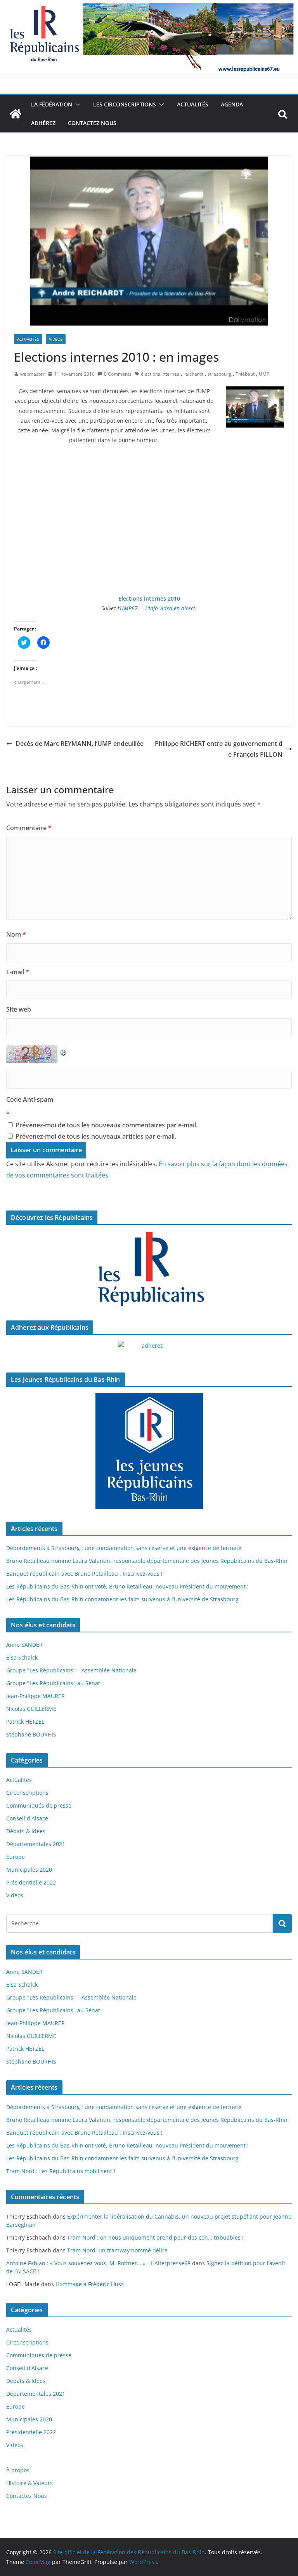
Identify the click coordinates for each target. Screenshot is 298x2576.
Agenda (232, 104)
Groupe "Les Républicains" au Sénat (53, 1683)
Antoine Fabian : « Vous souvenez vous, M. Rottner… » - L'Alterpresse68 (98, 2263)
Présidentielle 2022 (31, 1882)
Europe (16, 1857)
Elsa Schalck (22, 1657)
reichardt (193, 374)
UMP (264, 374)
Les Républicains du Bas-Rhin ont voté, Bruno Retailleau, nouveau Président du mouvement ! (127, 1586)
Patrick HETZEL (25, 1722)
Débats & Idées (26, 1831)
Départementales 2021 (36, 1844)
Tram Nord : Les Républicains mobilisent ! (61, 2171)
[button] (76, 105)
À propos (18, 2470)
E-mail (18, 972)
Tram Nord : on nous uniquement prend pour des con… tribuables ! (155, 2237)
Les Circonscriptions (125, 104)
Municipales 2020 (29, 1870)
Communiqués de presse (39, 1805)
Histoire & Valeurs (29, 2483)
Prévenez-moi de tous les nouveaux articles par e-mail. (96, 1136)
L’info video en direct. (171, 608)
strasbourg (219, 374)
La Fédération (52, 104)
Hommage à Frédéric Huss (90, 2284)
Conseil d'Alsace (27, 1818)
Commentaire (29, 828)
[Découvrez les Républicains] (149, 1270)
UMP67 (129, 608)
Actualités (193, 104)
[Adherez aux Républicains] (149, 1350)
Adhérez (43, 123)
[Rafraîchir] (64, 1051)
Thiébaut (245, 374)
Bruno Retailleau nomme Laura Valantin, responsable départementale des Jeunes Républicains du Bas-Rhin (147, 1561)
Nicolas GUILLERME (31, 1709)
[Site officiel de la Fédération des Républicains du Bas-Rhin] (149, 5)
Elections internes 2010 (149, 598)
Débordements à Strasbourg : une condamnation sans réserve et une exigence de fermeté (124, 1548)
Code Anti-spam (30, 1099)
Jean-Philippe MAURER (36, 1696)
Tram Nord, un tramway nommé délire (117, 2250)
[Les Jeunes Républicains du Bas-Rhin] (149, 1451)
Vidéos (56, 339)
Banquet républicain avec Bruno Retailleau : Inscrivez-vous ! (84, 1574)
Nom (16, 934)
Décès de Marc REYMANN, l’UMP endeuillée (80, 744)
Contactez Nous (92, 123)
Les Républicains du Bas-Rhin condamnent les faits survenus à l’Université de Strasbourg (122, 1599)
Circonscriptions (27, 1793)
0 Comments (118, 374)
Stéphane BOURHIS (31, 1734)
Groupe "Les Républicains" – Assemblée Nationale (71, 1670)
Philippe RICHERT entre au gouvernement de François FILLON (219, 749)
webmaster (32, 374)
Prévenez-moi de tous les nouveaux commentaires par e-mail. (107, 1125)
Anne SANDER (24, 1645)
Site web (19, 1009)
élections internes (160, 374)
